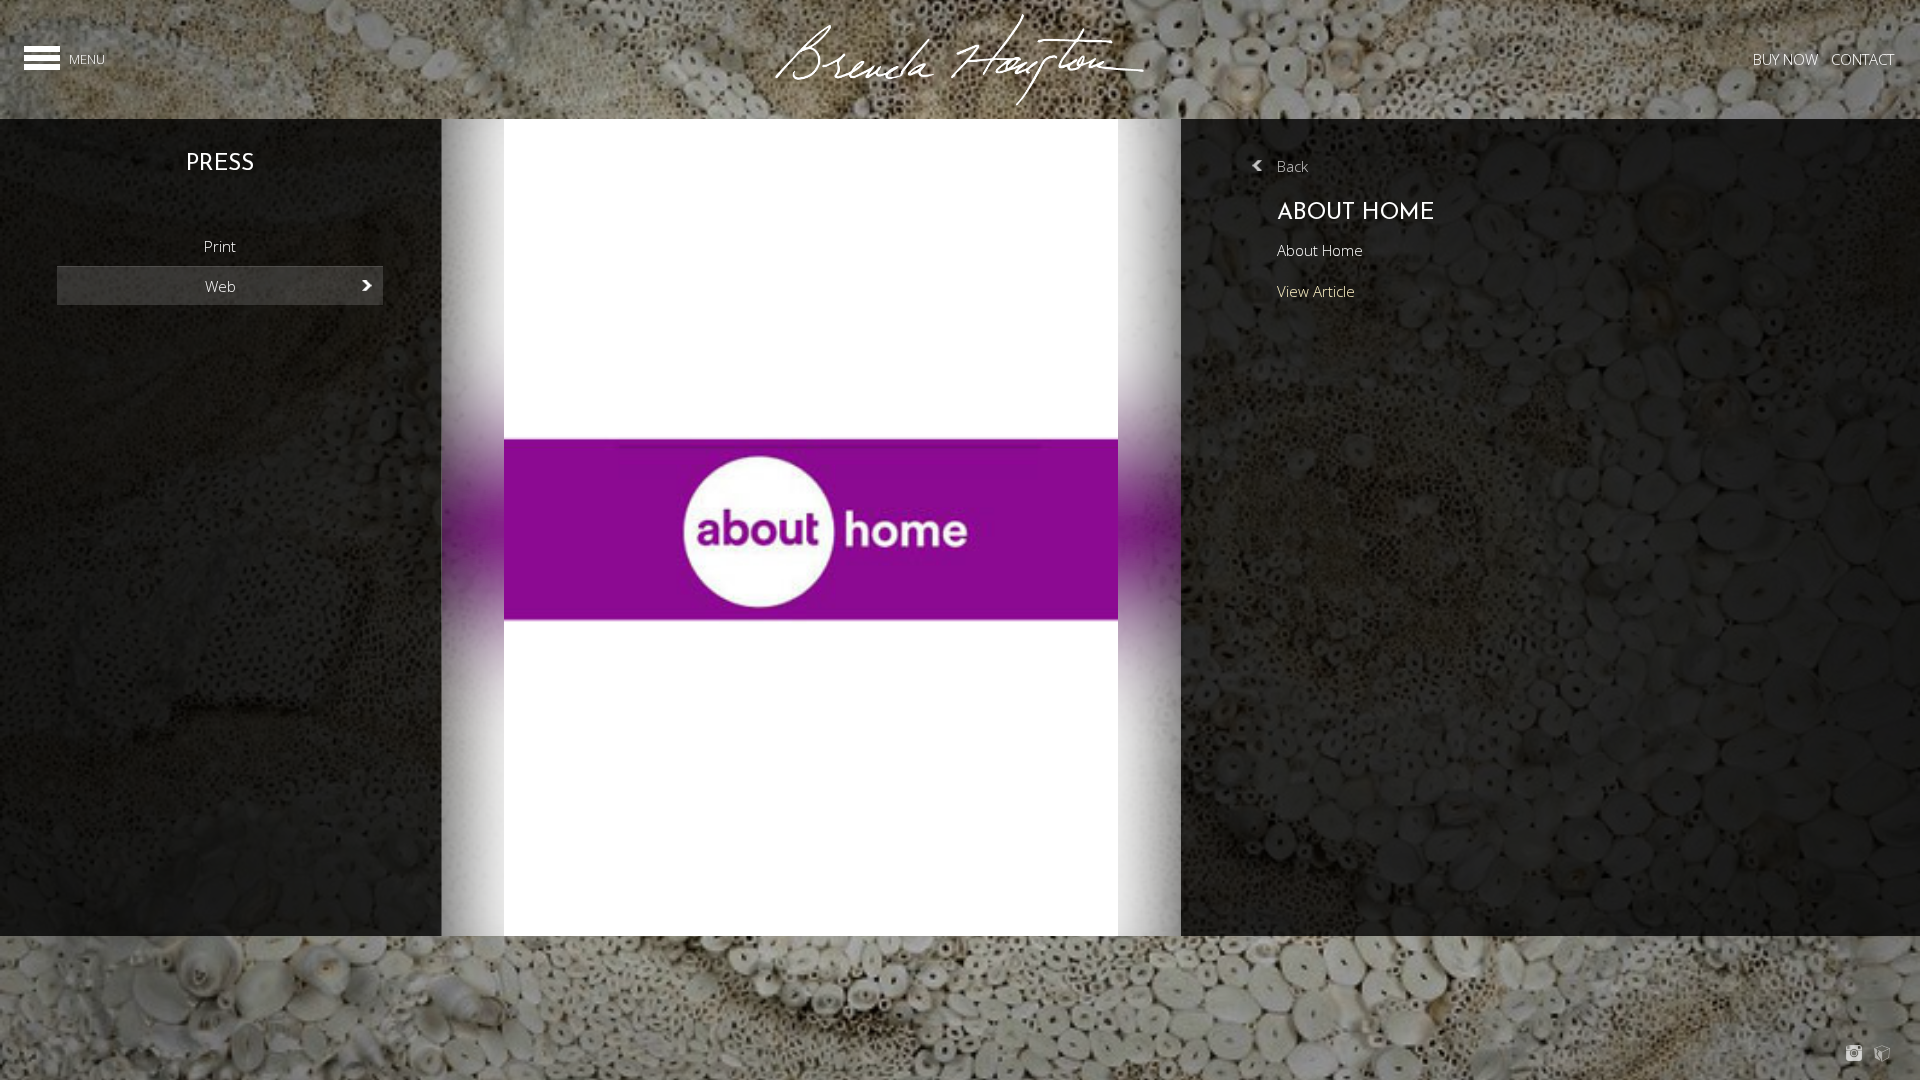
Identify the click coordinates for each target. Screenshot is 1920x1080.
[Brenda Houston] (959, 103)
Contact (1862, 59)
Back (1292, 166)
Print (220, 246)
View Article (1316, 291)
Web (220, 286)
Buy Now (1785, 59)
